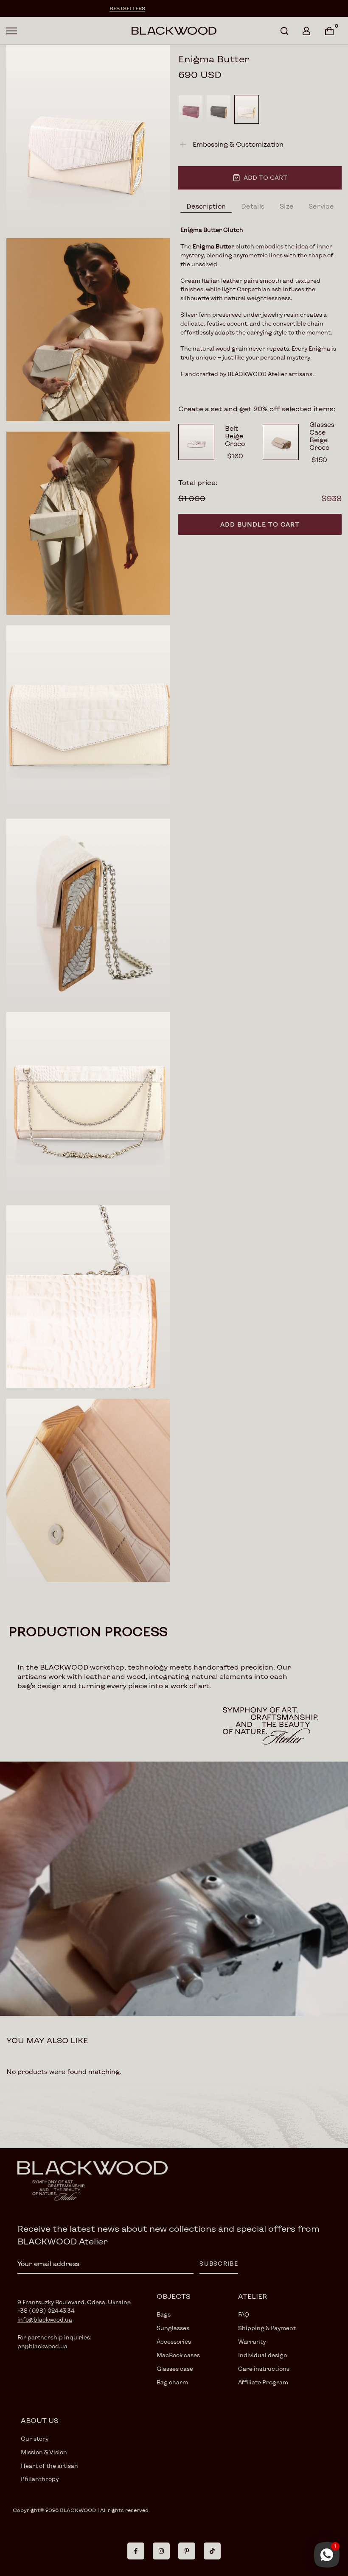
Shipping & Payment (267, 2328)
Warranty (252, 2342)
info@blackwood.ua (45, 2320)
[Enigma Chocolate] (219, 109)
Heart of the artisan (49, 2466)
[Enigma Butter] (247, 109)
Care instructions (264, 2369)
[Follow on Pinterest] (187, 2551)
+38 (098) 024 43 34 (46, 2311)
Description (206, 206)
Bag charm (172, 2382)
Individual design (263, 2355)
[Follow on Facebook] (136, 2551)
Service (321, 206)
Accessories (174, 2342)
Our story (35, 2439)
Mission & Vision (44, 2452)
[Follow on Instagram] (161, 2551)
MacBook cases (178, 2355)
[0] (329, 31)
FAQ (244, 2314)
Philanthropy (40, 2479)
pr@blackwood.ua (42, 2346)
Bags (164, 2314)
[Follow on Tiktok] (212, 2551)
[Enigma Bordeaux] (191, 109)
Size (286, 206)
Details (253, 206)
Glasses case (175, 2369)
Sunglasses (173, 2328)
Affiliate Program (263, 2382)
